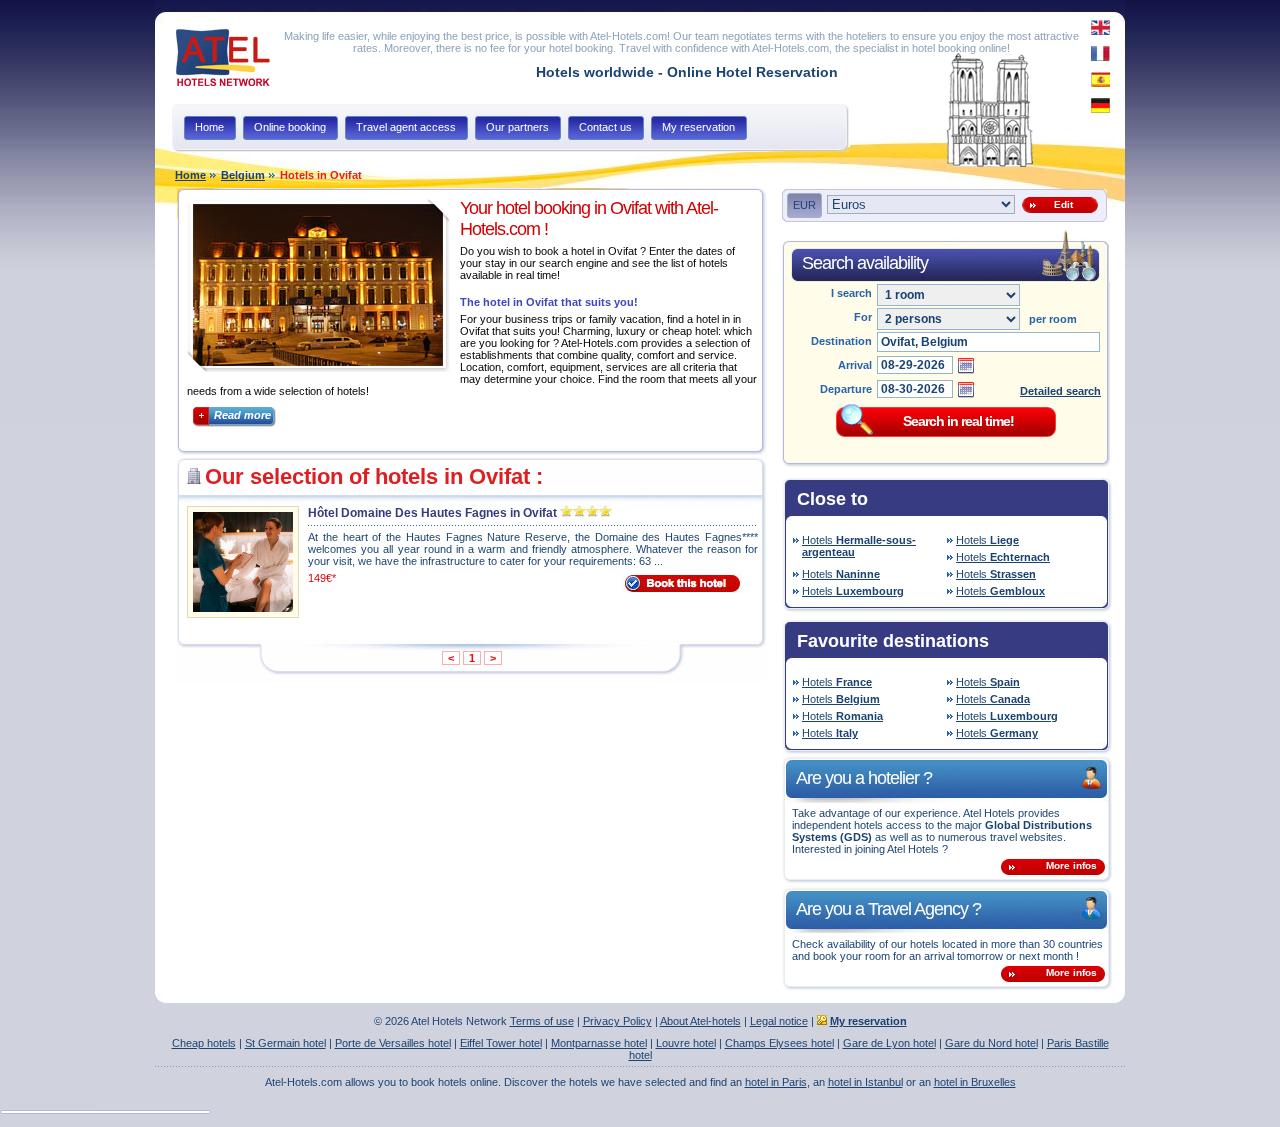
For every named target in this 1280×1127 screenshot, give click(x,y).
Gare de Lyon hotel (889, 1043)
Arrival (855, 365)
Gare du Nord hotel (991, 1043)
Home (190, 175)
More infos (1071, 865)
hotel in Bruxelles (975, 1082)
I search (851, 293)
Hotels (859, 546)
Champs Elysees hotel (779, 1043)
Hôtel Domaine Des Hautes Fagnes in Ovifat (432, 513)
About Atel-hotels (700, 1021)
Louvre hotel (686, 1043)
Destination (841, 341)
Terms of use (542, 1021)
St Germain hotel (285, 1043)
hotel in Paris (776, 1082)
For (863, 317)
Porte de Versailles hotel (393, 1043)
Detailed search (1060, 391)
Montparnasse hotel (599, 1043)
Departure (846, 389)
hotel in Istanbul (865, 1082)
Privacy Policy (617, 1021)
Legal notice (779, 1021)
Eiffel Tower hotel (501, 1043)
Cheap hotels (204, 1043)
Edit (1060, 204)
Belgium (243, 175)
